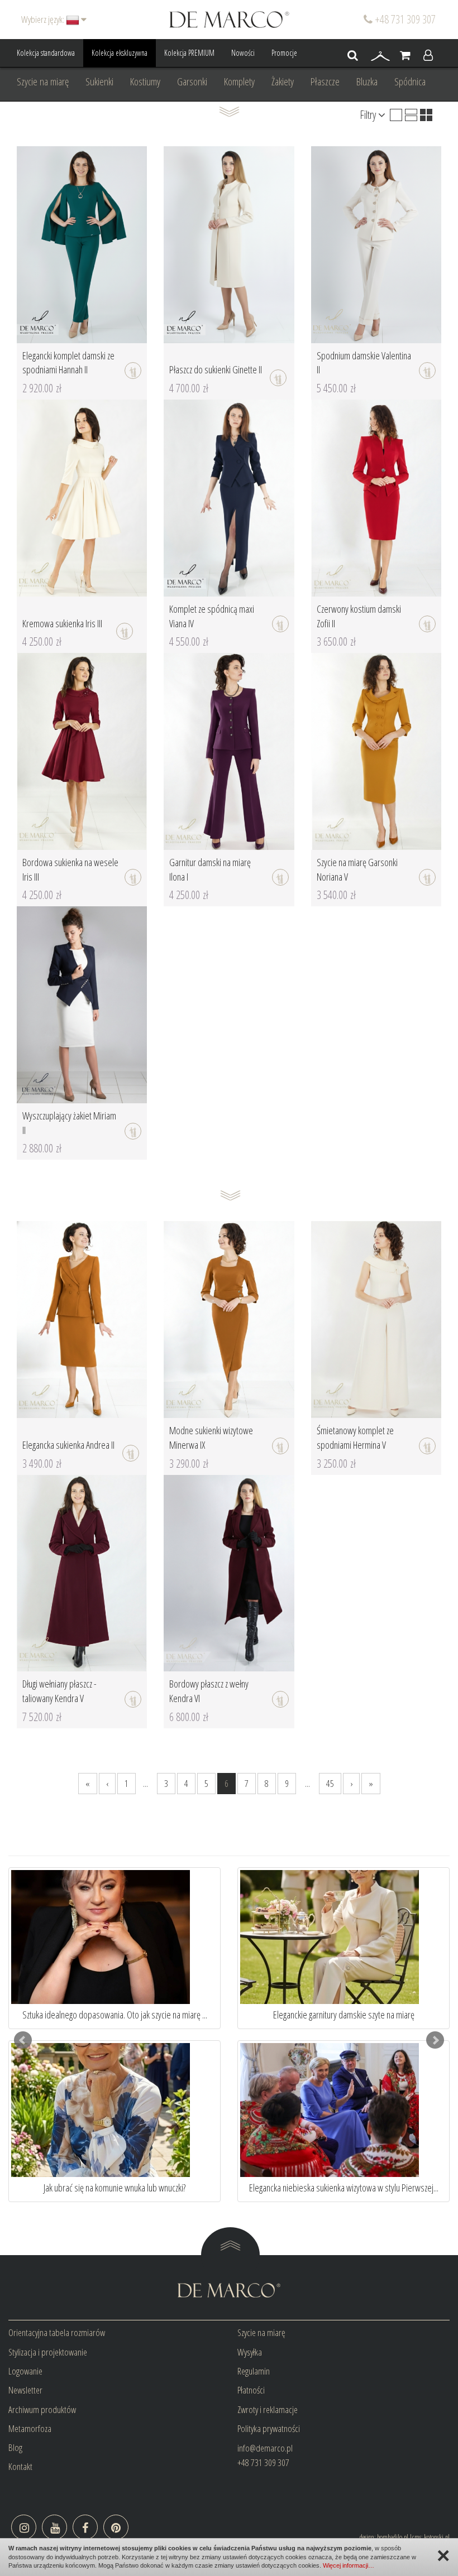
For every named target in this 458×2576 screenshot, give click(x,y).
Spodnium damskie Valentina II (364, 363)
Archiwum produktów (42, 2409)
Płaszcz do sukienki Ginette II (216, 369)
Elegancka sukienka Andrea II (68, 1445)
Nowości (243, 53)
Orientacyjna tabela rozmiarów (57, 2332)
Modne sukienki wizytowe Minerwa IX (211, 1438)
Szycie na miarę (43, 81)
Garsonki (192, 81)
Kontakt (20, 2466)
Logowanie (25, 2371)
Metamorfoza (30, 2428)
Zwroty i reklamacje (268, 2409)
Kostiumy (145, 81)
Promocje (284, 53)
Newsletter (25, 2390)
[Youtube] (54, 2527)
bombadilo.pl (393, 2537)
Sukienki (99, 81)
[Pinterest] (116, 2527)
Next (435, 2040)
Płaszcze (325, 81)
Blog (15, 2447)
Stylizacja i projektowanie (48, 2352)
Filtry (369, 115)
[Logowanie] (428, 56)
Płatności (251, 2390)
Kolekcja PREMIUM (189, 53)
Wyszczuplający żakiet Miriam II (69, 1123)
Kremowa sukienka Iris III (62, 623)
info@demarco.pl (265, 2448)
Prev (23, 2040)
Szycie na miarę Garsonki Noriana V (357, 869)
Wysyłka (250, 2352)
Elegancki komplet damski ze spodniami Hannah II (68, 363)
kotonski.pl (437, 2537)
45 (330, 1783)
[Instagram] (24, 2527)
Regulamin (254, 2371)
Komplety (239, 81)
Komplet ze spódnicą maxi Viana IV (212, 616)
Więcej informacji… (349, 2565)
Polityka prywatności (269, 2428)
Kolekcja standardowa (46, 53)
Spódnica (410, 81)
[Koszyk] (405, 56)
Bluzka (367, 81)
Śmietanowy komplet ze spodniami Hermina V (355, 1438)
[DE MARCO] (229, 19)
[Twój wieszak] (380, 56)
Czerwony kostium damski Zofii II (359, 616)
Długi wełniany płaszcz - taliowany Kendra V (59, 1691)
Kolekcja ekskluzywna (120, 53)
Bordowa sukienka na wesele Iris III (70, 869)
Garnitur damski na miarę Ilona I (210, 869)
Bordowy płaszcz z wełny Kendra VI (209, 1691)
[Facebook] (85, 2527)
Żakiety (283, 81)
